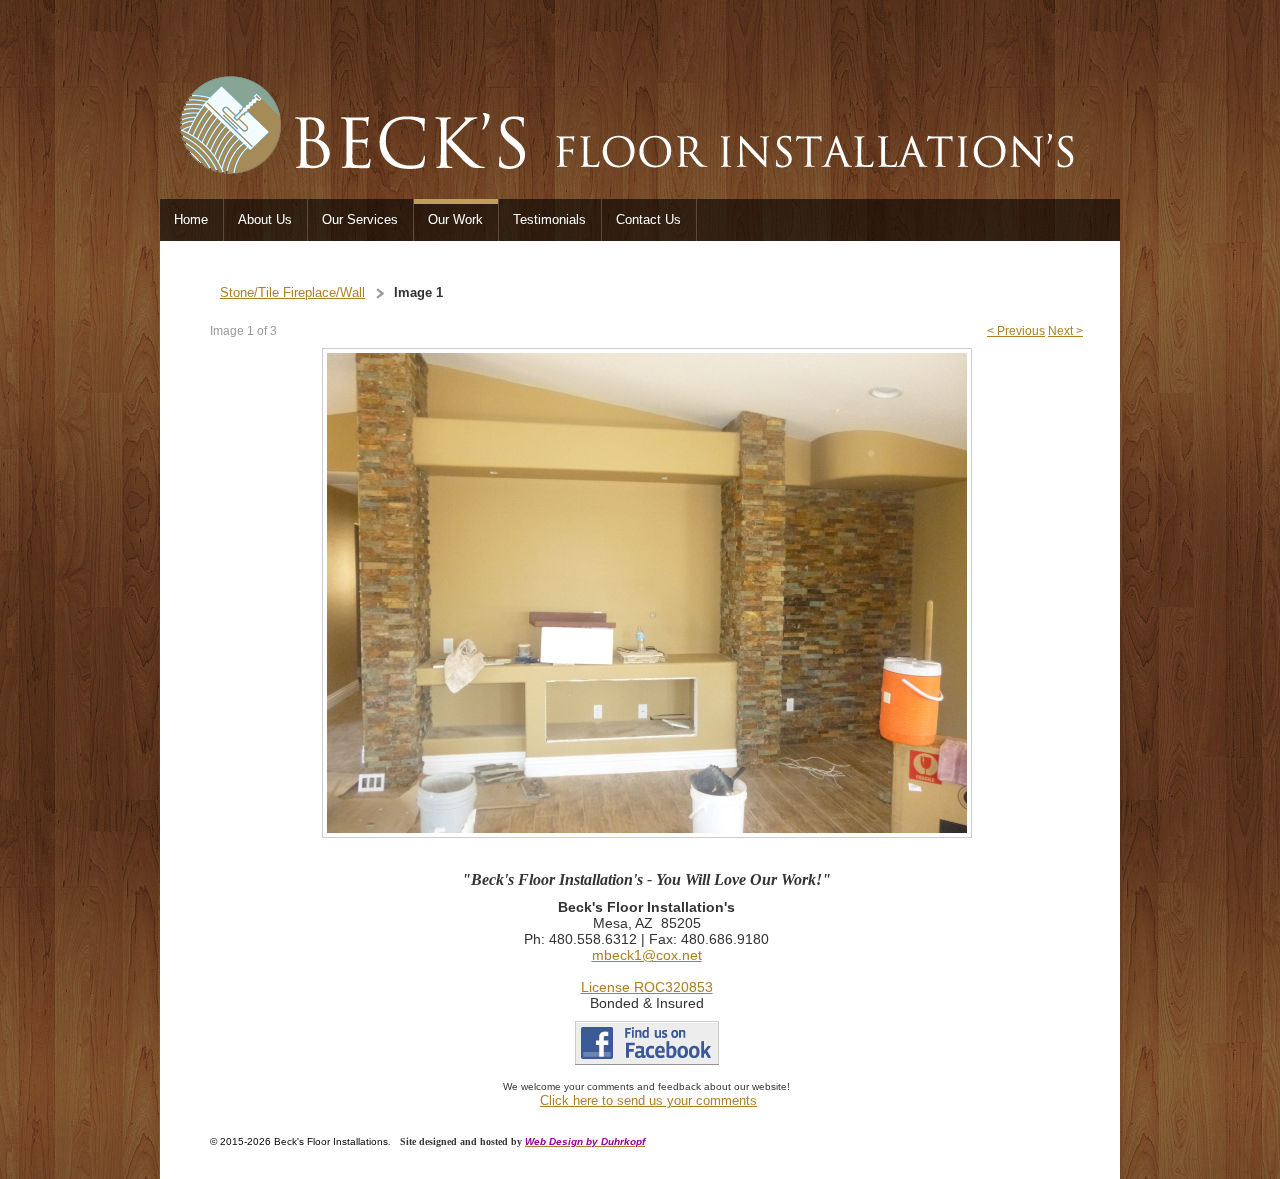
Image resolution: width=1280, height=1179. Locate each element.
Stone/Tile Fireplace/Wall (292, 292)
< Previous (1016, 331)
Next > (1065, 331)
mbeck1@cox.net (647, 955)
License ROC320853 (647, 987)
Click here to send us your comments (648, 1100)
